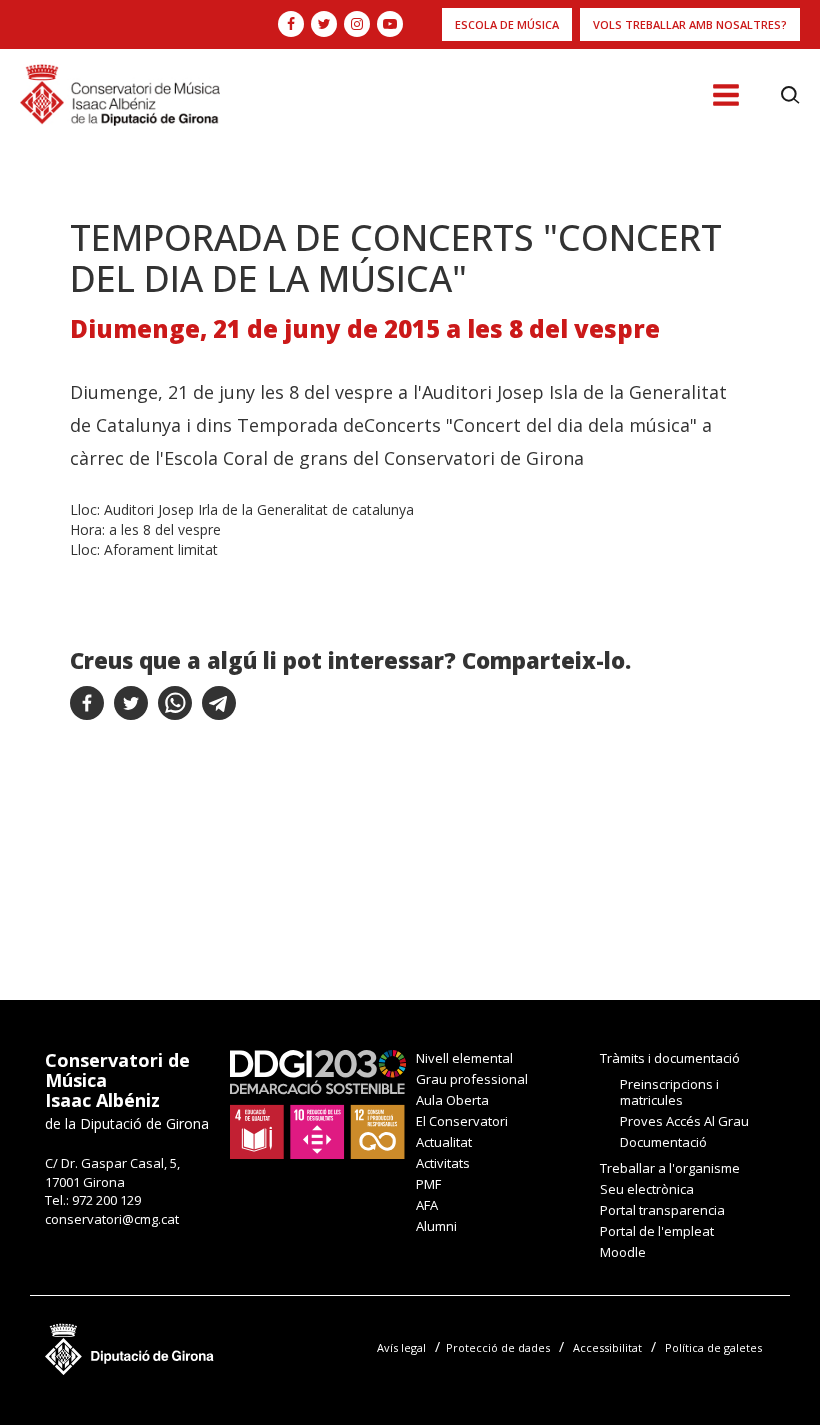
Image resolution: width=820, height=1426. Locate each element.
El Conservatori (462, 1121)
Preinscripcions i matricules (669, 1092)
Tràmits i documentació (670, 1058)
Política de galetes (713, 1347)
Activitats (443, 1163)
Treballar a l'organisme (670, 1168)
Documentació (663, 1142)
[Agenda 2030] (318, 1103)
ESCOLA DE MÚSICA (507, 24)
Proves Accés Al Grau (684, 1121)
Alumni (436, 1226)
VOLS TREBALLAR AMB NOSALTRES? (690, 24)
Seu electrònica (647, 1189)
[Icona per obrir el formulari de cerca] (790, 95)
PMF (428, 1184)
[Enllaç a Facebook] (291, 24)
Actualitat (444, 1142)
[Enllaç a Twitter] (324, 24)
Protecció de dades (498, 1347)
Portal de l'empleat (657, 1231)
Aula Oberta (452, 1100)
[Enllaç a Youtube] (390, 24)
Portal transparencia (662, 1210)
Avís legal (401, 1347)
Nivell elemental (464, 1058)
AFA (427, 1205)
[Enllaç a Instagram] (357, 24)
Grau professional (472, 1079)
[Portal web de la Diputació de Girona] (130, 1344)
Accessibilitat (607, 1347)
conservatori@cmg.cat (112, 1219)
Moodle (623, 1252)
